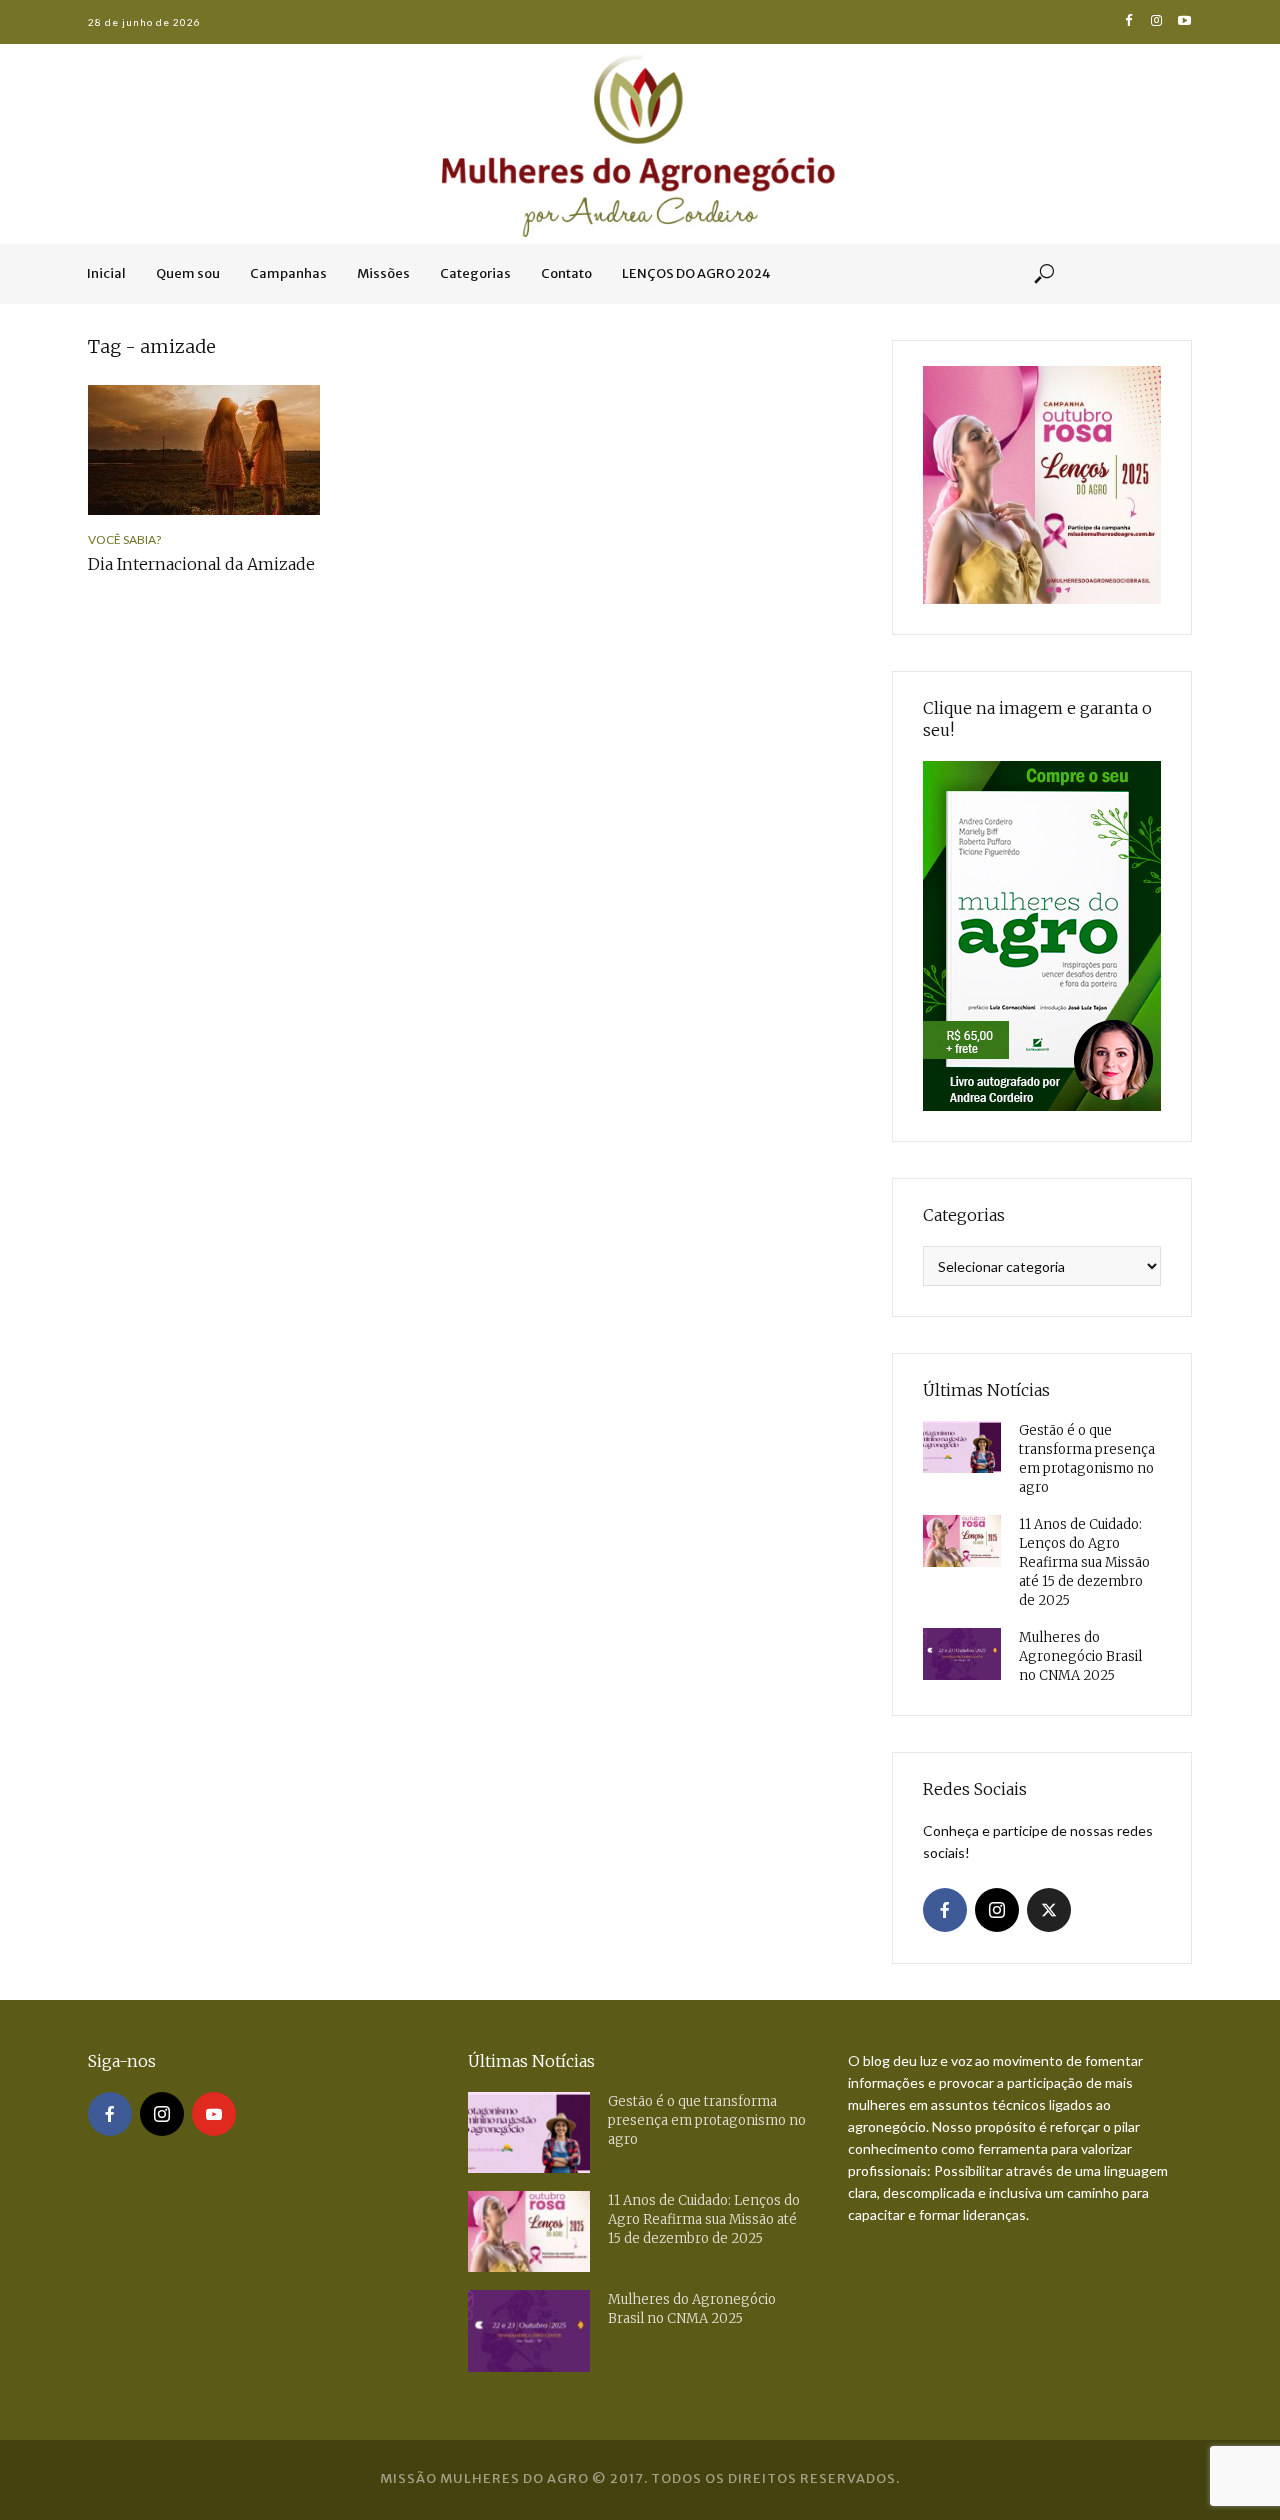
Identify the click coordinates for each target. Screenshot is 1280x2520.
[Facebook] (945, 1910)
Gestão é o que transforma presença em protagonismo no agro (1087, 1459)
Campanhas (288, 273)
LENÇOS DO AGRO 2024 (696, 273)
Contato (566, 273)
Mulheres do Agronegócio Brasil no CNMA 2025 (1080, 1656)
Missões (383, 273)
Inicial (106, 273)
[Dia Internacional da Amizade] (204, 450)
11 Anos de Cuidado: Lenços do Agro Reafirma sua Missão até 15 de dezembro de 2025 (1084, 1562)
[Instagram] (997, 1910)
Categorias (475, 273)
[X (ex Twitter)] (1049, 1910)
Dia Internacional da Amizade (201, 564)
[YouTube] (214, 2114)
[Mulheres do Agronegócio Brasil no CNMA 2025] (962, 1654)
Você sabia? (124, 539)
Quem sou (188, 273)
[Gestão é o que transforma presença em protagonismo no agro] (962, 1447)
